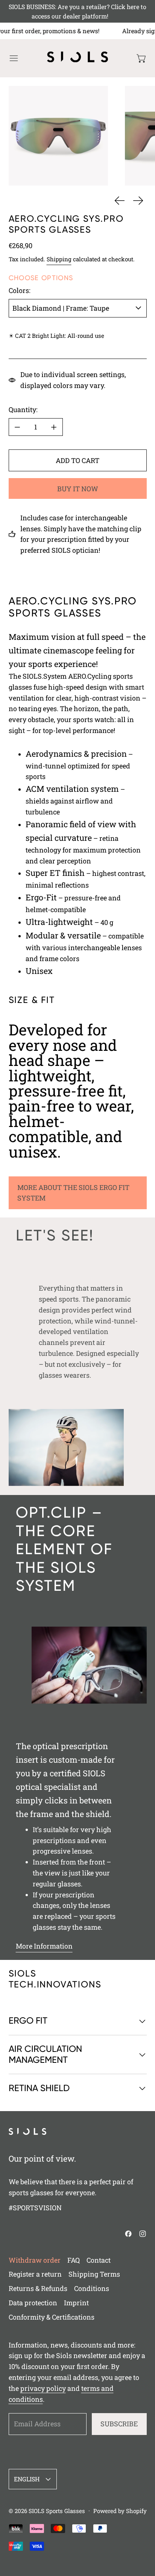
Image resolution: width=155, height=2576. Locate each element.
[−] (17, 427)
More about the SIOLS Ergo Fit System (73, 1193)
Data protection (33, 2303)
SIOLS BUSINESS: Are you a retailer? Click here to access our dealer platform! (77, 11)
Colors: (20, 290)
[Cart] (142, 58)
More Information (44, 1946)
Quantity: (23, 409)
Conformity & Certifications (52, 2317)
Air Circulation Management (45, 2054)
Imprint (76, 2303)
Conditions (92, 2288)
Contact (99, 2260)
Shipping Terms (94, 2274)
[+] (54, 427)
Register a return (35, 2274)
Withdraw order (35, 2260)
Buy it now (78, 489)
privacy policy (43, 2388)
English (27, 2479)
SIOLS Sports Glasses (57, 2511)
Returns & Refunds (38, 2288)
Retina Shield (39, 2088)
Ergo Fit (28, 2021)
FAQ (74, 2260)
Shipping (59, 259)
